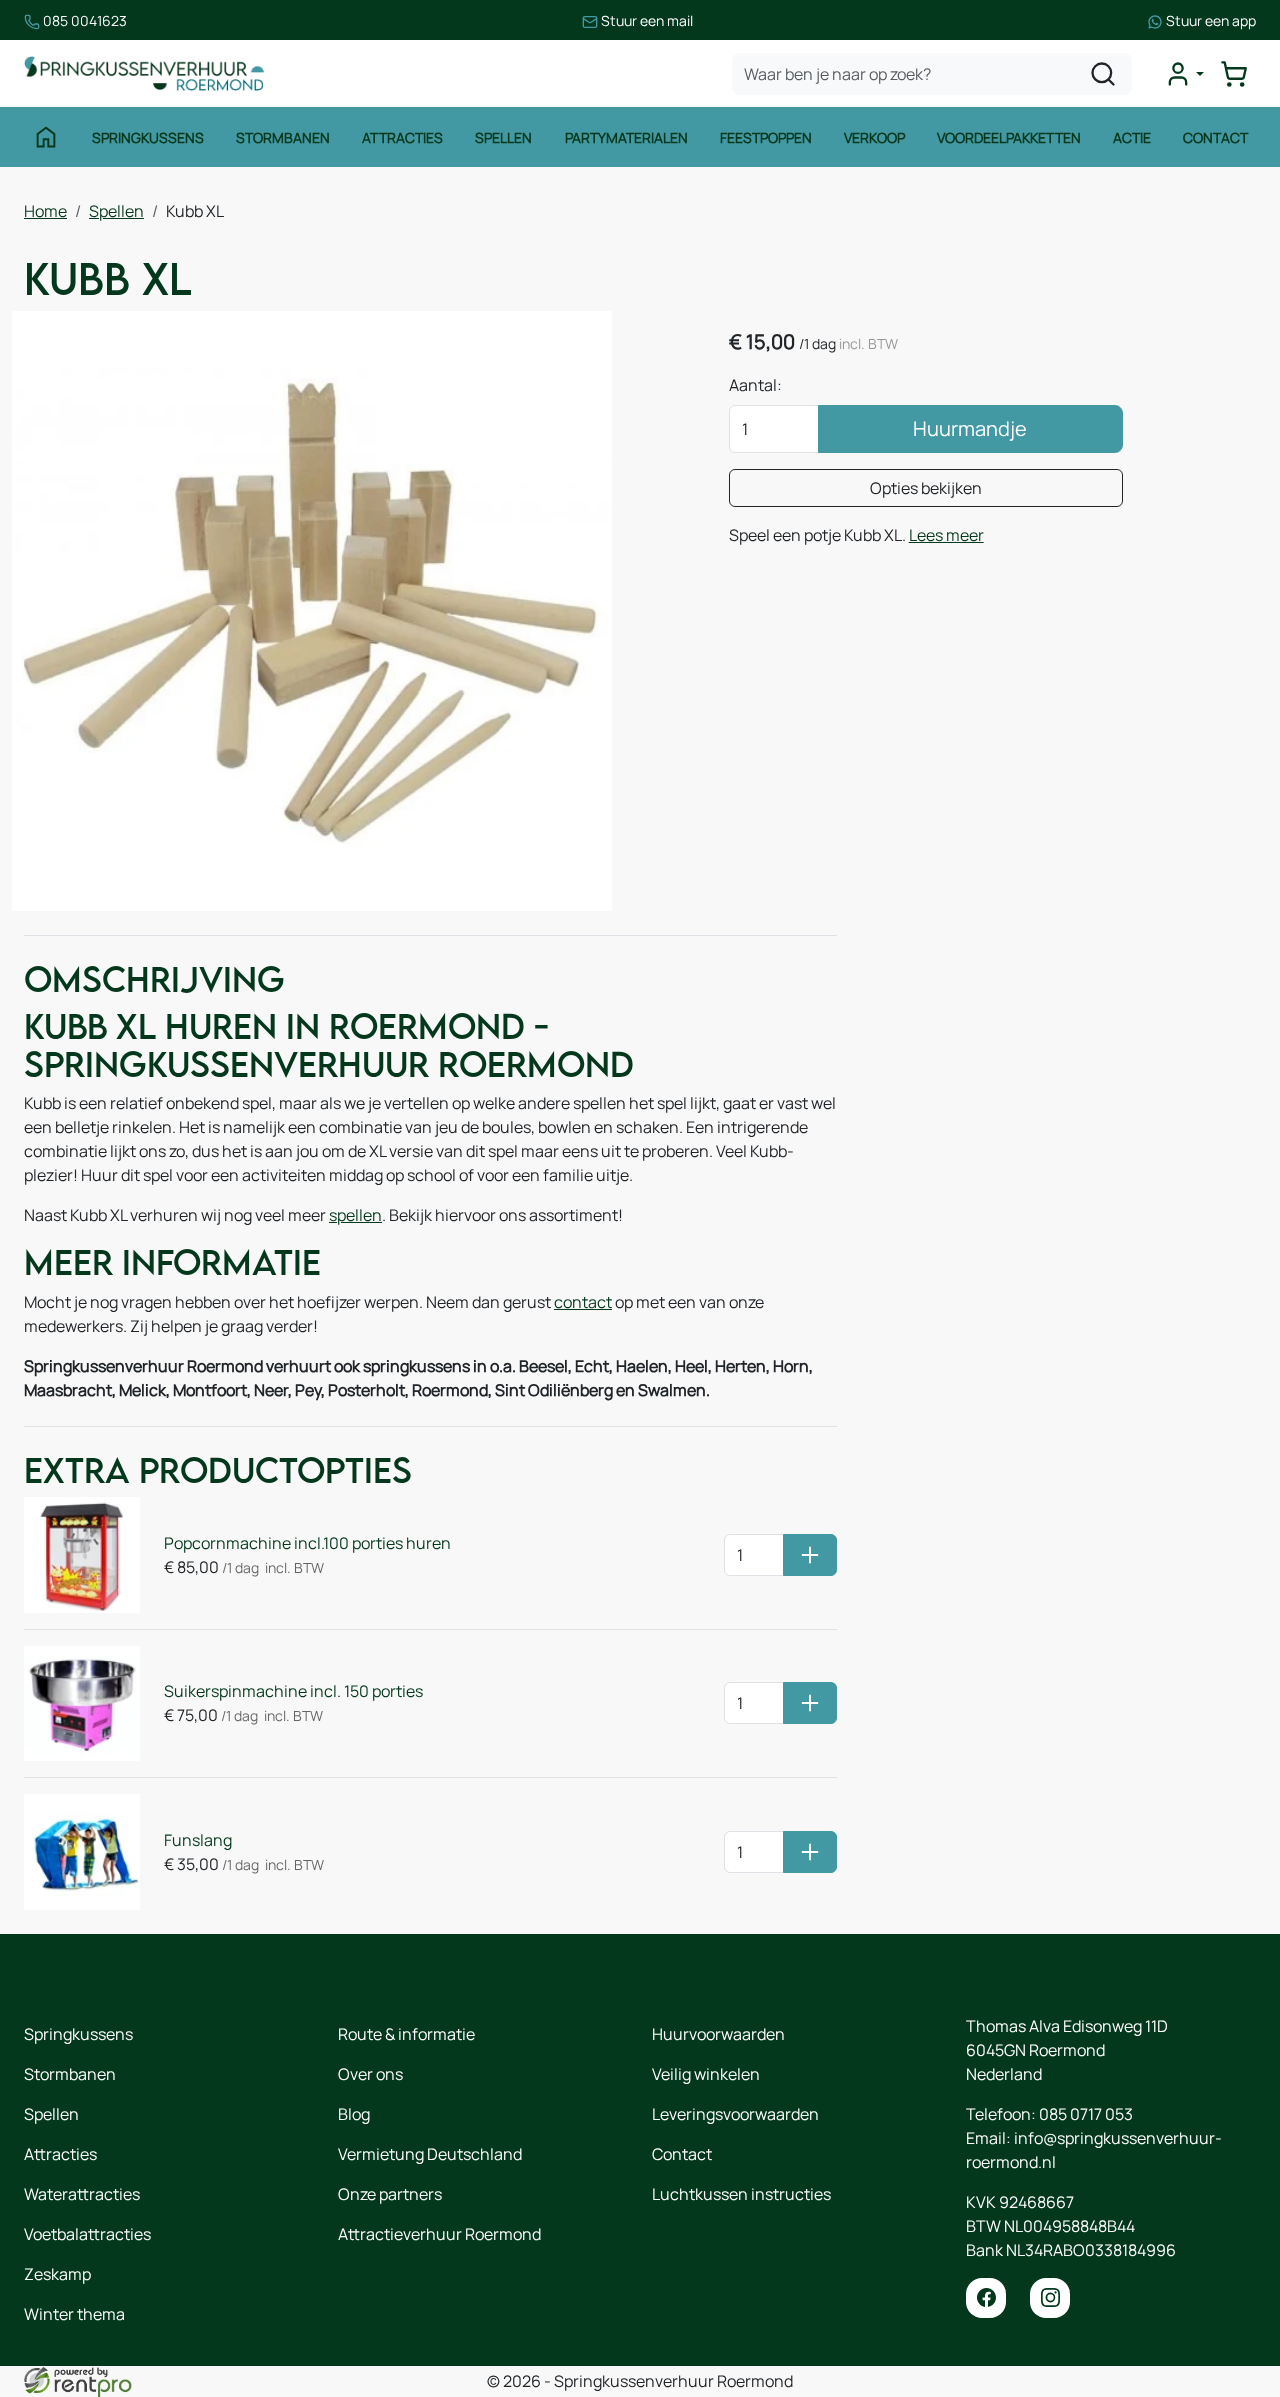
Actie (1132, 137)
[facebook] (986, 2298)
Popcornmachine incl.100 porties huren (307, 1543)
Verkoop (874, 137)
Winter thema (74, 2314)
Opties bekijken (926, 488)
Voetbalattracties (87, 2234)
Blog (354, 2114)
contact (583, 1302)
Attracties (402, 137)
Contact (1215, 137)
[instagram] (1050, 2298)
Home (45, 211)
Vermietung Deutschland (430, 2154)
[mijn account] (1184, 74)
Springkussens (148, 137)
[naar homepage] (144, 73)
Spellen (503, 137)
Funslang (198, 1840)
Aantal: (755, 385)
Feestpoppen (766, 137)
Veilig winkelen (706, 2074)
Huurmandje (970, 428)
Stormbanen (283, 137)
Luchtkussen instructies (741, 2194)
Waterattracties (82, 2194)
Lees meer (946, 535)
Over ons (370, 2074)
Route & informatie (406, 2034)
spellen (355, 1215)
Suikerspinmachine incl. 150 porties (293, 1691)
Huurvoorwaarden (718, 2034)
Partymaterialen (626, 137)
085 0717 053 (1086, 2114)
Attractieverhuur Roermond (439, 2234)
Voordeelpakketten (1009, 137)
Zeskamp (57, 2274)
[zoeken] (1103, 74)
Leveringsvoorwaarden (735, 2114)
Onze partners (390, 2194)
